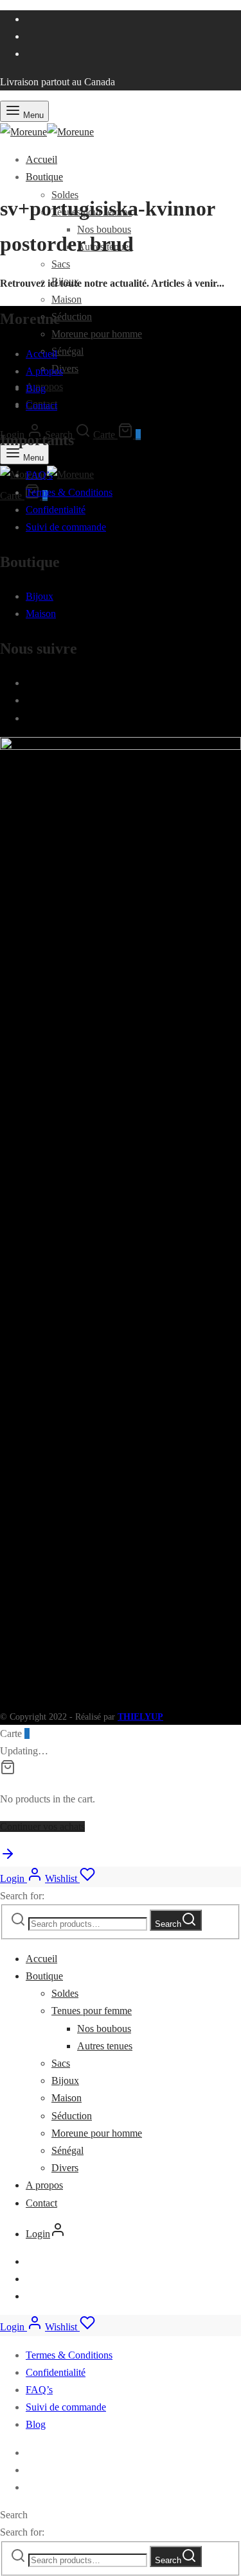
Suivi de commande (66, 527)
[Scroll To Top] (8, 1858)
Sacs (61, 264)
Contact (41, 406)
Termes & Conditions (69, 492)
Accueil (41, 159)
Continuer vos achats (42, 1826)
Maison (67, 299)
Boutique (44, 177)
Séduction (72, 317)
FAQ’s (39, 475)
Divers (65, 369)
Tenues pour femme (92, 2011)
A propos (44, 371)
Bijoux (40, 596)
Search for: (22, 1896)
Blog (36, 388)
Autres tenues (105, 2046)
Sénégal (67, 351)
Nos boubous (104, 2029)
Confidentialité (56, 510)
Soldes (65, 1993)
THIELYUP (140, 1717)
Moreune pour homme (97, 334)
